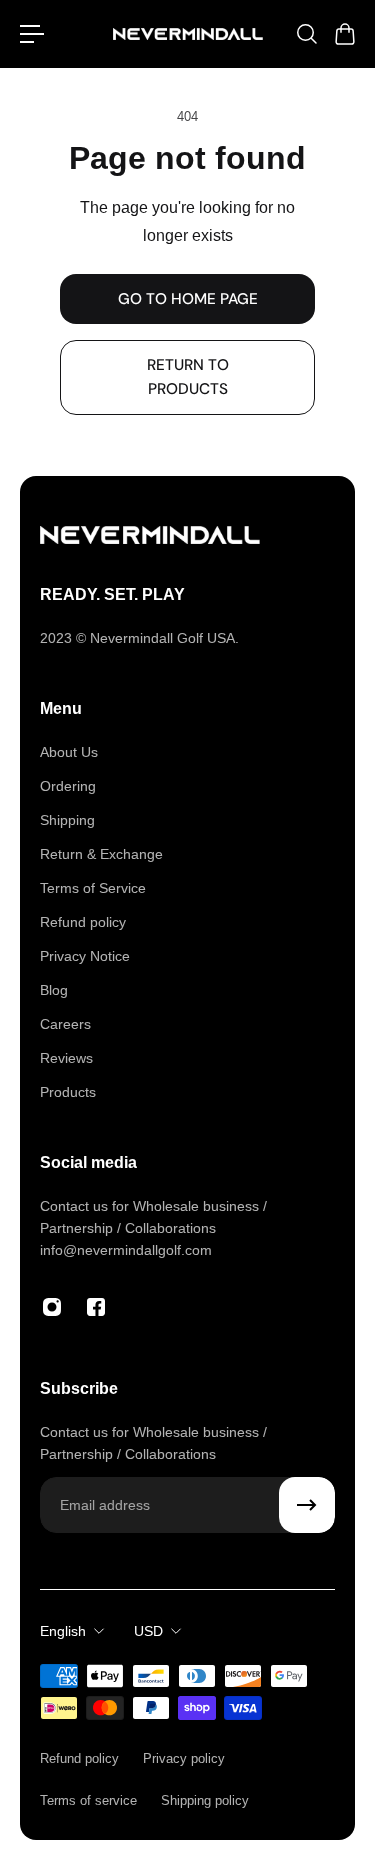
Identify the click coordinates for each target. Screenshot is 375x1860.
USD (148, 1631)
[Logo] (188, 34)
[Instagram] (52, 1307)
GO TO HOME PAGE (188, 299)
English (63, 1631)
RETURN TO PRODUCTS (188, 377)
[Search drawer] (306, 34)
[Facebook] (96, 1307)
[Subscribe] (307, 1505)
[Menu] (32, 34)
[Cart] (344, 34)
